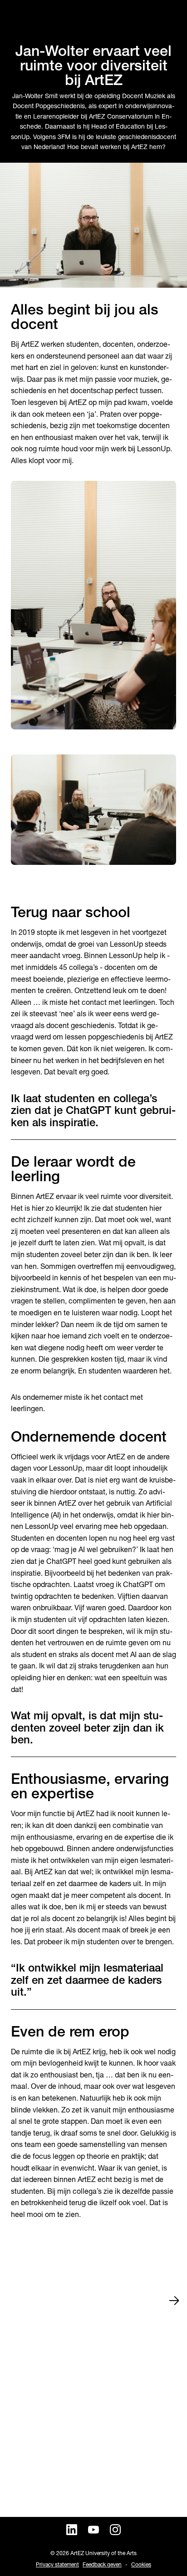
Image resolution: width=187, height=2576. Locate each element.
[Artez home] (93, 17)
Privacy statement (57, 2564)
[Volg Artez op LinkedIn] (72, 2530)
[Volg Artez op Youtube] (93, 2530)
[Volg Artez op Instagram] (115, 2530)
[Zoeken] (16, 16)
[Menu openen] (171, 16)
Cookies (141, 2564)
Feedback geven (102, 2564)
